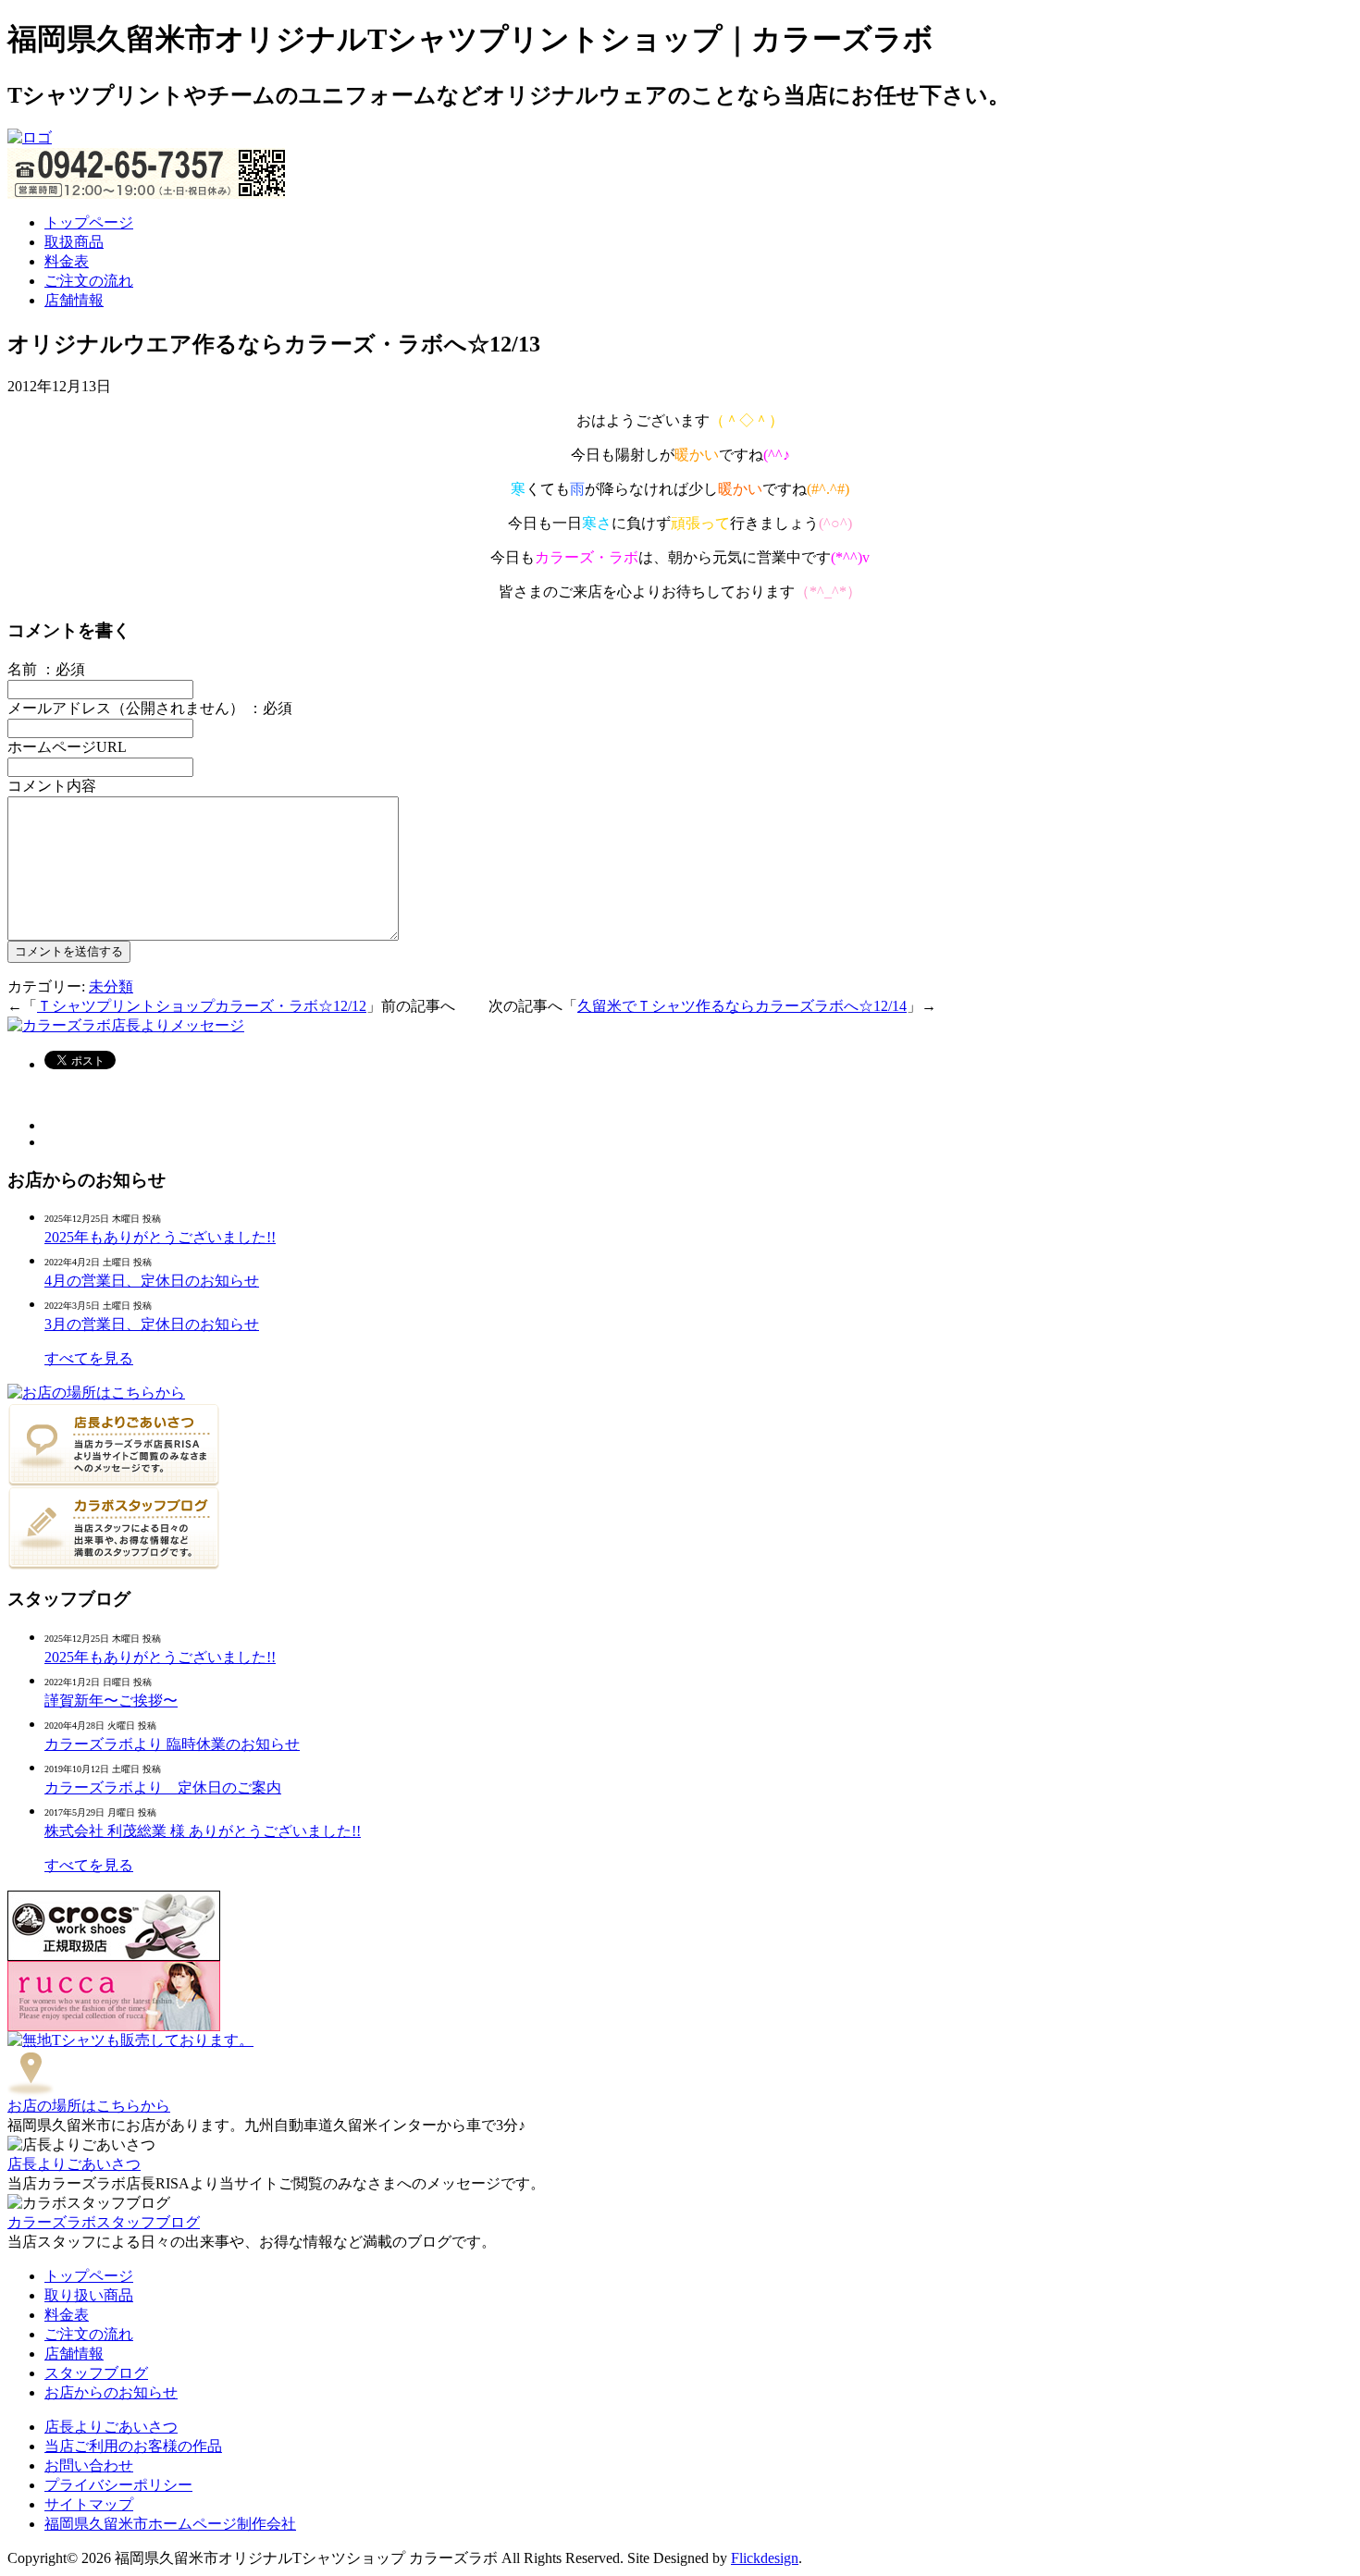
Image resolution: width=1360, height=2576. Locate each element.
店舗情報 (74, 300)
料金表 (67, 261)
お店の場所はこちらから (89, 2106)
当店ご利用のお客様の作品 (133, 2446)
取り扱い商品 (89, 2295)
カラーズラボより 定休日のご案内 (163, 1787)
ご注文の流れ (89, 281)
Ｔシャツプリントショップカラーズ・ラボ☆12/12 (202, 1006)
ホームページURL (67, 747)
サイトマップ (89, 2504)
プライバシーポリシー (118, 2485)
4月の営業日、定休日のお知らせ (152, 1281)
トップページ (89, 222)
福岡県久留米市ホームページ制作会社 (170, 2524)
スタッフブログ (96, 2373)
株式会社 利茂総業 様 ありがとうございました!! (203, 1831)
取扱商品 (74, 242)
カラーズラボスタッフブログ (104, 2222)
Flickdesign (765, 2558)
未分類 (111, 986)
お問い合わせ (89, 2465)
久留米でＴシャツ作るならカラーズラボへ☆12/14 (742, 1006)
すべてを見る (89, 1358)
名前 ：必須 (46, 669)
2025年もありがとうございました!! (160, 1237)
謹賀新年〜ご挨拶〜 (111, 1701)
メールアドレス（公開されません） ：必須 (150, 708)
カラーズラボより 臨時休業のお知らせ (172, 1744)
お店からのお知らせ (111, 2392)
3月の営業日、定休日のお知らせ (152, 1324)
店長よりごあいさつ (74, 2164)
